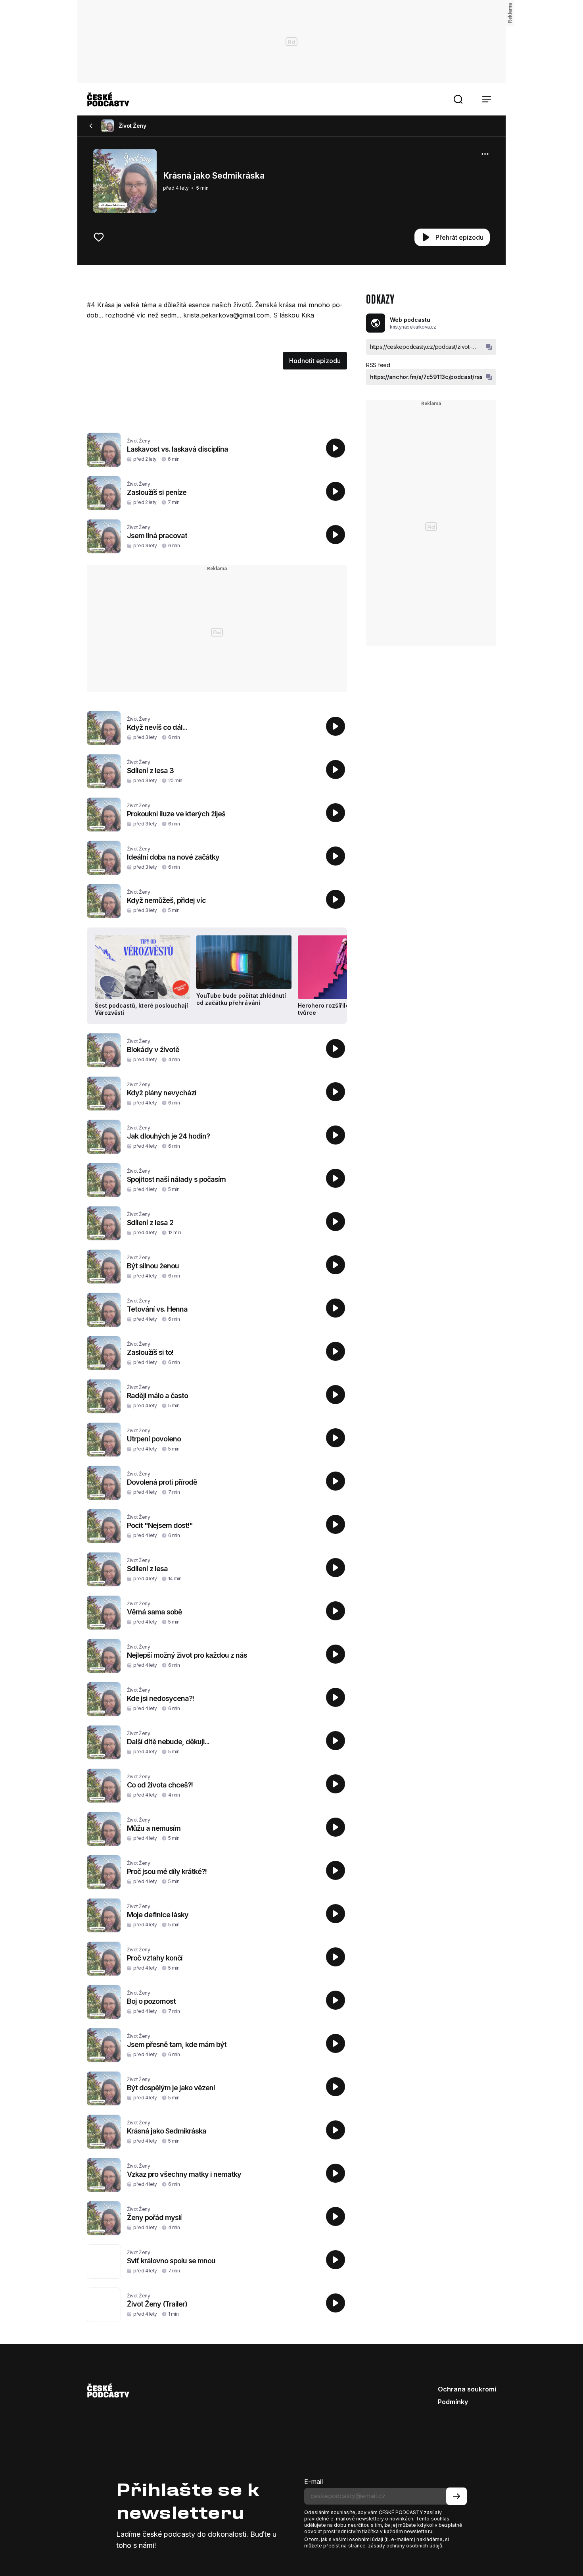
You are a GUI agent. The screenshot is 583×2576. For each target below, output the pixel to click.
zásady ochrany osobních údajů (405, 2546)
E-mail (314, 2482)
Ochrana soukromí (467, 2389)
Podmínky (453, 2402)
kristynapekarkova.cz (413, 327)
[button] (458, 99)
